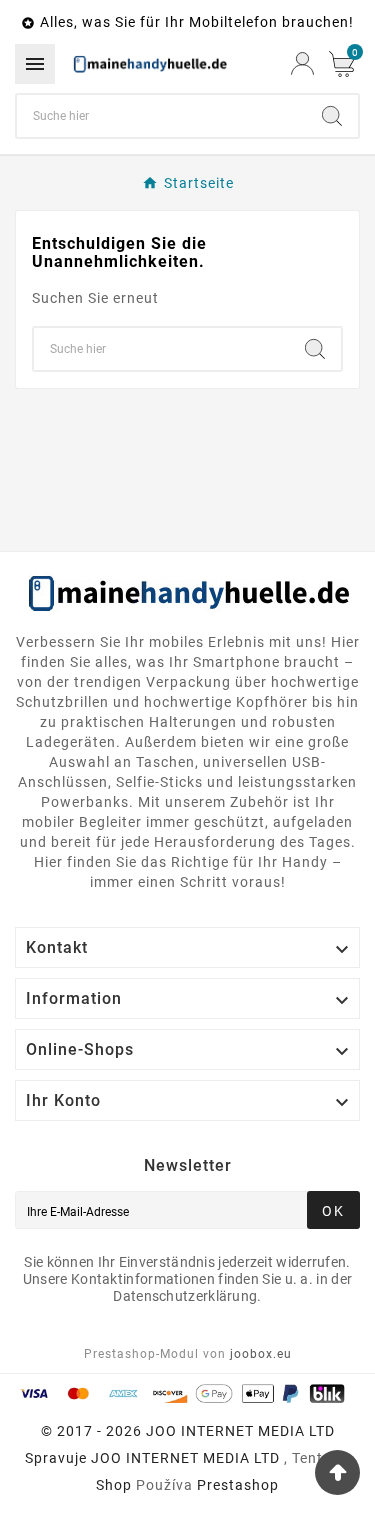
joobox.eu (261, 1354)
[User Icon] (302, 63)
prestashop (238, 1485)
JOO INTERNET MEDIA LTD (185, 1458)
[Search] (332, 116)
